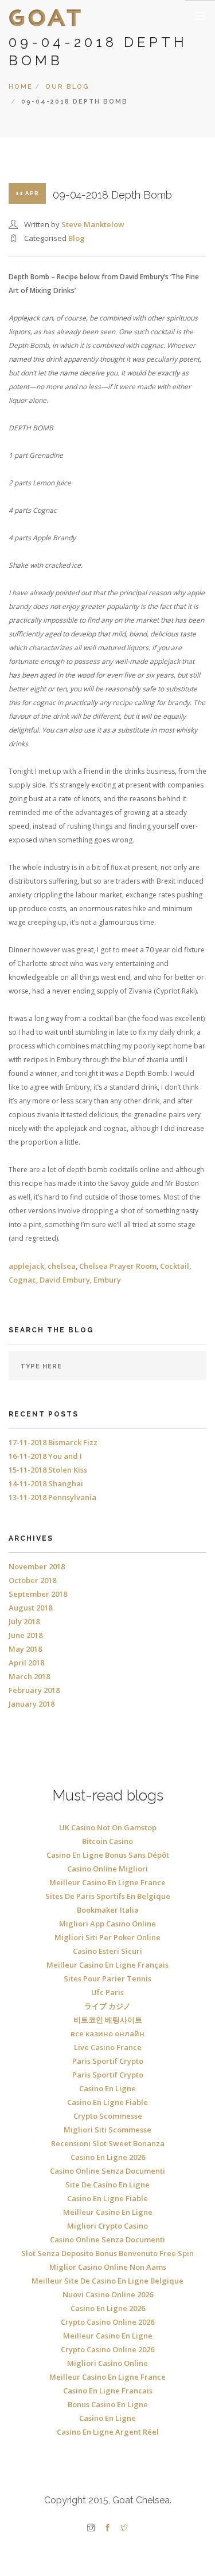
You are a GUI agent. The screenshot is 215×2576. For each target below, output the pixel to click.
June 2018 (26, 1635)
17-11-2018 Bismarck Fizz (53, 1442)
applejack (26, 1266)
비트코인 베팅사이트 (108, 2020)
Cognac (22, 1280)
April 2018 (26, 1663)
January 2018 (32, 1704)
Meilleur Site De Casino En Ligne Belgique (107, 2281)
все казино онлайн (107, 2033)
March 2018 (29, 1676)
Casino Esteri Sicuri (107, 1951)
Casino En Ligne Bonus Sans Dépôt (108, 1855)
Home (21, 87)
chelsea (62, 1266)
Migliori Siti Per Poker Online (107, 1937)
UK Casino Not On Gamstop (108, 1827)
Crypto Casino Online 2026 (107, 2322)
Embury (107, 1280)
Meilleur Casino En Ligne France (107, 1882)
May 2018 (25, 1649)
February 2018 (34, 1690)
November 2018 (37, 1566)
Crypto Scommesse (108, 2116)
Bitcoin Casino (107, 1841)
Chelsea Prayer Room (118, 1266)
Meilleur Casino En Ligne (108, 2212)
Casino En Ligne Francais (108, 2391)
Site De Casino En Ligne (107, 2185)
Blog (77, 238)
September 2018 (38, 1594)
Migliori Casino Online (107, 2363)
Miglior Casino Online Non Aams (108, 2267)
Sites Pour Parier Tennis (107, 1979)
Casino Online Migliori (107, 1869)
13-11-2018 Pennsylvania (52, 1497)
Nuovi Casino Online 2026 (108, 2294)
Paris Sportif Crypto (108, 2061)
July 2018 (24, 1621)
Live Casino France (108, 2047)
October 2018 (32, 1580)
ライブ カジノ (107, 2006)
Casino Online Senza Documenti (107, 2171)
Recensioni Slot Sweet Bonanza (108, 2143)
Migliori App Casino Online (107, 1924)
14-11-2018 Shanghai (46, 1483)
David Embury (65, 1280)
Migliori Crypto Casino (107, 2226)
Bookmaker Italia (108, 1910)
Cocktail (175, 1266)
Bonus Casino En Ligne (108, 2404)
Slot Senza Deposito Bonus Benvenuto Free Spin (107, 2253)
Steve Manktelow (93, 224)
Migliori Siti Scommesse (107, 2130)
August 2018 (30, 1608)
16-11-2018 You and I (45, 1456)
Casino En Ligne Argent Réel (108, 2432)
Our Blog (67, 87)
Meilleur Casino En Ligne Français (107, 1965)
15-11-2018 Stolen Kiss (48, 1470)
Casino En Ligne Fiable (107, 2102)
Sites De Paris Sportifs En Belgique (108, 1896)
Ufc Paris (107, 1992)
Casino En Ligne (107, 2088)
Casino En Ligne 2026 (108, 2157)
